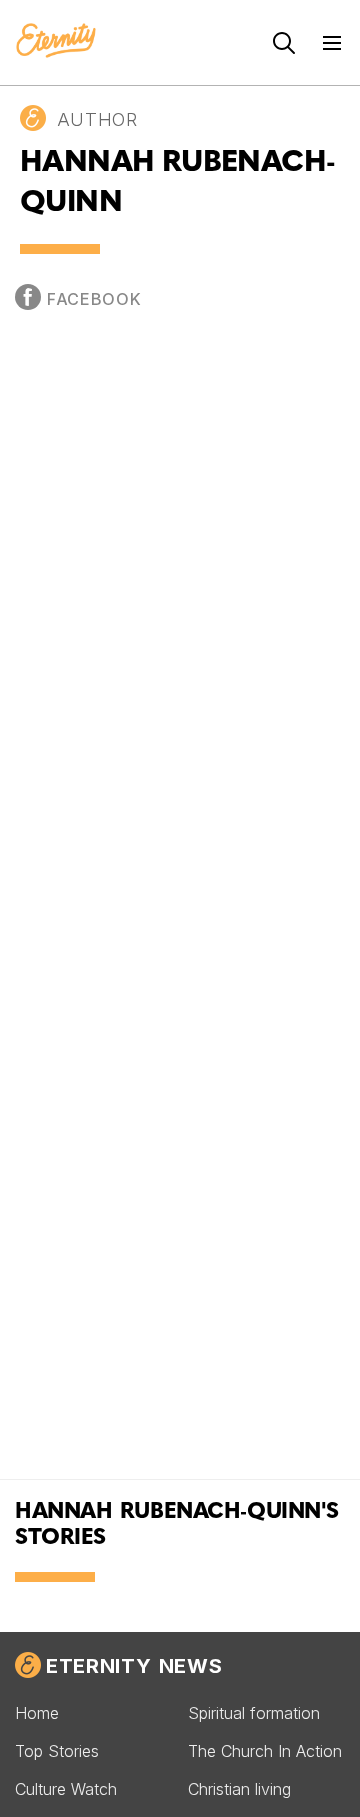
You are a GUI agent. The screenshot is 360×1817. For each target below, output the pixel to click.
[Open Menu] (332, 43)
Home (37, 1713)
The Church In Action (265, 1751)
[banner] (56, 42)
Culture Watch (66, 1789)
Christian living (239, 1789)
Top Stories (57, 1751)
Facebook (94, 299)
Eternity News (134, 1666)
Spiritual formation (254, 1713)
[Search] (284, 43)
